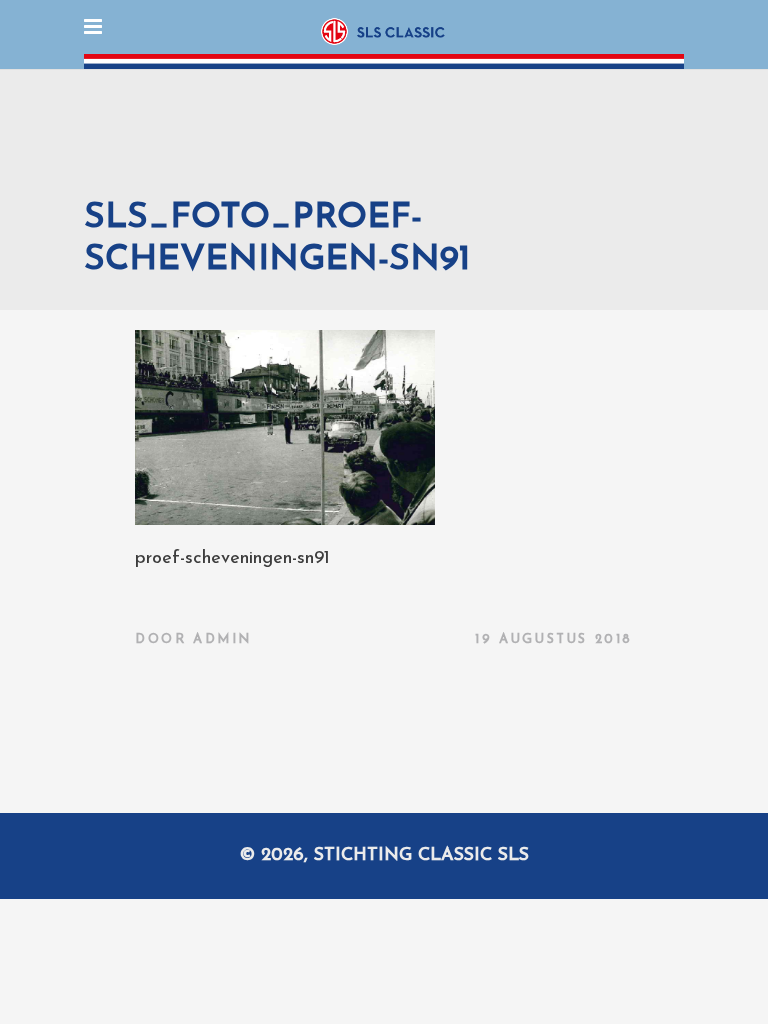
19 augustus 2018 (554, 639)
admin (222, 639)
